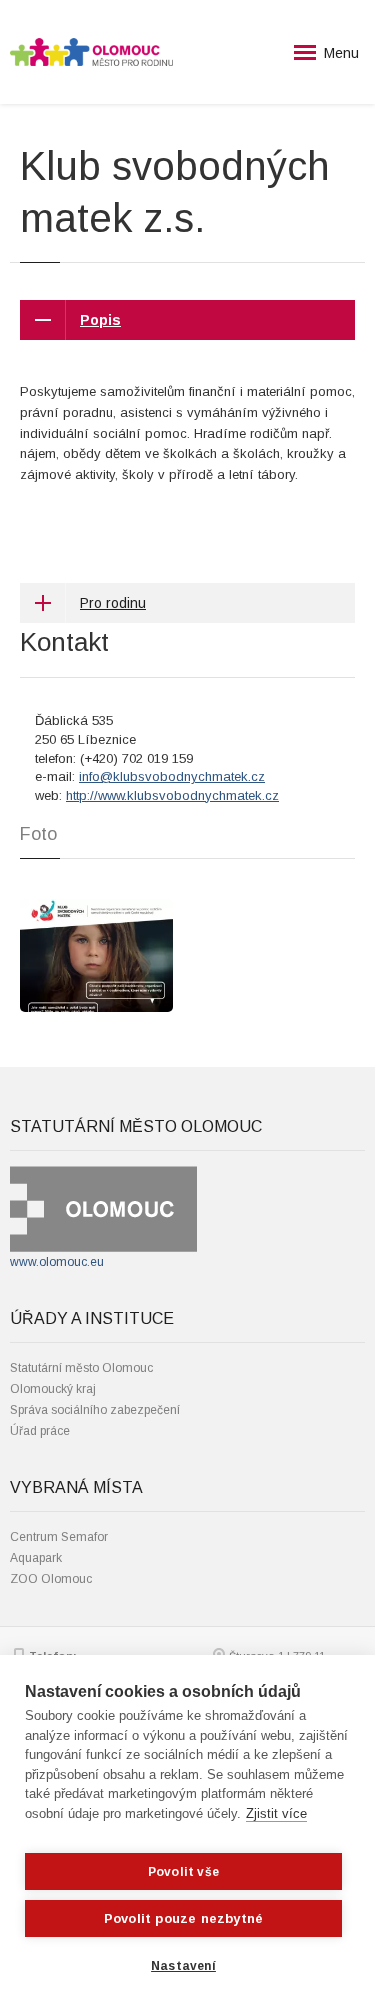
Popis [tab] (100, 320)
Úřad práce (40, 1431)
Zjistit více (276, 1813)
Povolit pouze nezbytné (183, 1918)
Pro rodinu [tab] (113, 603)
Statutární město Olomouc (81, 1368)
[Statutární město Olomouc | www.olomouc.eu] (103, 1208)
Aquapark (36, 1558)
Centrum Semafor (59, 1537)
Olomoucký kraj (53, 1389)
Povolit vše (183, 1872)
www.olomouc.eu (57, 1262)
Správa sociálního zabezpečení (95, 1410)
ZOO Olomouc (51, 1579)
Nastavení (183, 1966)
